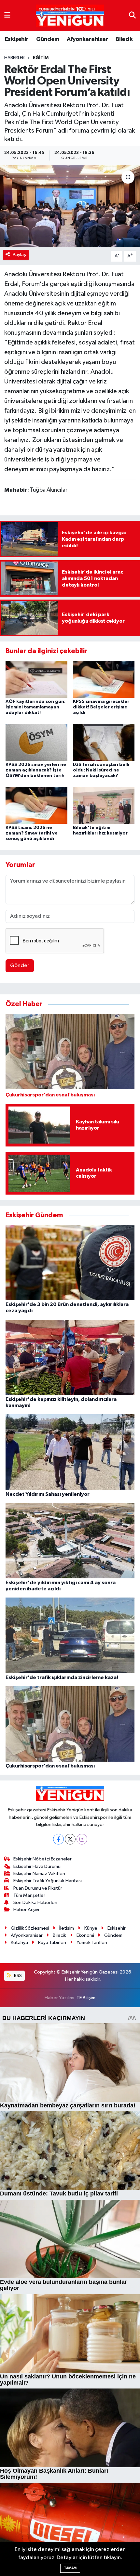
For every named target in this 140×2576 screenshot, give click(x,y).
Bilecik (124, 39)
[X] (70, 1839)
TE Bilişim (86, 1998)
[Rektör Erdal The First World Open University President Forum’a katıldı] (70, 206)
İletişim (67, 1928)
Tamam (70, 2568)
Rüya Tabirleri (52, 1942)
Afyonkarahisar (87, 39)
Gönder (20, 966)
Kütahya (19, 1942)
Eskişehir (17, 39)
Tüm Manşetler (29, 1895)
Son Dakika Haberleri (35, 1903)
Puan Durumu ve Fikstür (38, 1888)
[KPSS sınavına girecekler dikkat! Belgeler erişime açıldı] (104, 679)
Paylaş (19, 255)
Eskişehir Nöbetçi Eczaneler (42, 1859)
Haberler (14, 58)
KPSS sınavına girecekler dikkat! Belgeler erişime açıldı (101, 707)
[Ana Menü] (7, 15)
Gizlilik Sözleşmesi (30, 1928)
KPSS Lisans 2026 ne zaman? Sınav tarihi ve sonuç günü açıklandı (32, 833)
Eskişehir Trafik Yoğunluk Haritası (48, 1881)
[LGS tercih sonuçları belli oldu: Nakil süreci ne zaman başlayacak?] (104, 742)
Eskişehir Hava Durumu (37, 1866)
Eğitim (41, 58)
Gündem (48, 39)
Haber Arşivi (26, 1910)
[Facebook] (58, 1839)
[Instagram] (82, 1839)
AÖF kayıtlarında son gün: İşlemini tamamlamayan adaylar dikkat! (35, 707)
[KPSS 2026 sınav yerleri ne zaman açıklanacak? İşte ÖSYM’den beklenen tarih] (36, 742)
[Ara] (132, 15)
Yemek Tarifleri (92, 1942)
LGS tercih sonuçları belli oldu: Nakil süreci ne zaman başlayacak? (101, 770)
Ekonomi (85, 1935)
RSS (17, 1976)
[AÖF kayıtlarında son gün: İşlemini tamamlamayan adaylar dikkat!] (36, 679)
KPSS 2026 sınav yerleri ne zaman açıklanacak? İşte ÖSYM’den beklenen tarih (36, 770)
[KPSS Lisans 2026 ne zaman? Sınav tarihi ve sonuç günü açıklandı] (36, 805)
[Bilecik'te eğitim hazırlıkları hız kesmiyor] (104, 805)
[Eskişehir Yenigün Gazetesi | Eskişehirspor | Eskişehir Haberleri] (70, 16)
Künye (91, 1928)
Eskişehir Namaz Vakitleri (39, 1874)
